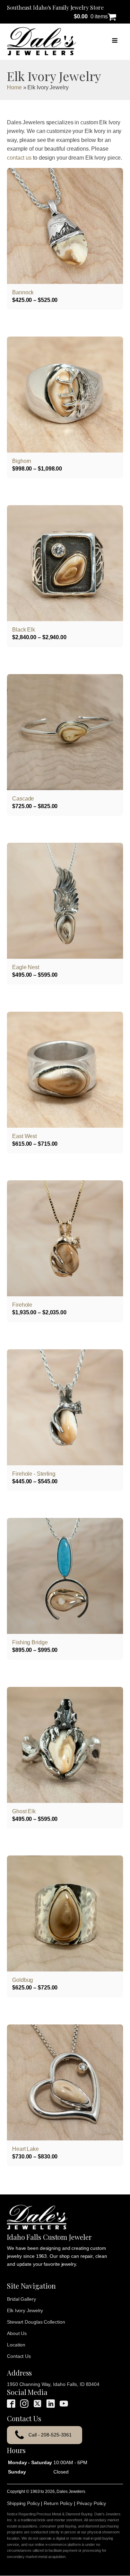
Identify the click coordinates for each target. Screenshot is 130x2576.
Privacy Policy (92, 2503)
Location (16, 2345)
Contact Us (19, 2356)
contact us (19, 158)
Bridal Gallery (21, 2299)
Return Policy (58, 2503)
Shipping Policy (23, 2503)
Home (14, 87)
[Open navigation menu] (115, 41)
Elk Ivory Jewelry (25, 2310)
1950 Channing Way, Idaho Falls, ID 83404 (53, 2384)
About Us (17, 2333)
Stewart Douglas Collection (36, 2322)
